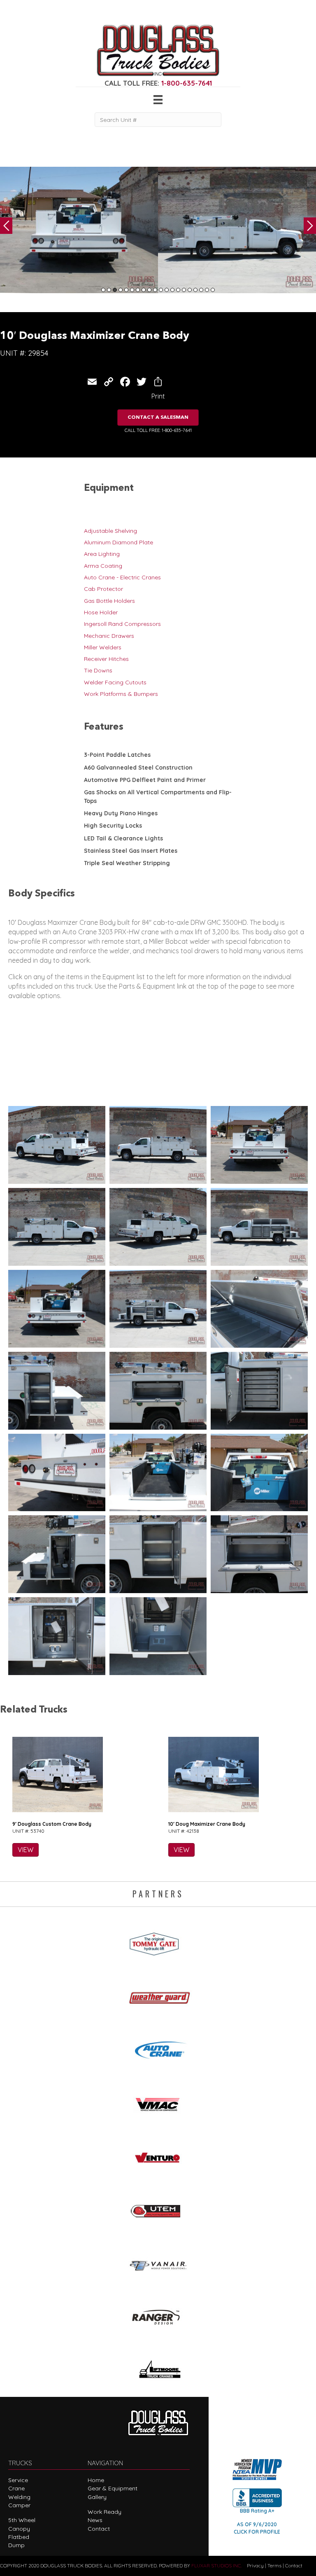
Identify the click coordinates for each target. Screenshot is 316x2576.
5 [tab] (126, 290)
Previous (6, 226)
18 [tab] (201, 290)
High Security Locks (113, 826)
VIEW (26, 1850)
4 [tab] (121, 290)
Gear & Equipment (113, 2488)
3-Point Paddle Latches (117, 755)
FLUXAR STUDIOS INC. (217, 2565)
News (95, 2520)
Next (310, 226)
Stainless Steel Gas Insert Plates (131, 851)
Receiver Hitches (106, 659)
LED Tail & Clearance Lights (123, 838)
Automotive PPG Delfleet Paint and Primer (145, 780)
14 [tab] (178, 290)
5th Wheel (22, 2520)
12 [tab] (167, 290)
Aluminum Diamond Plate (118, 542)
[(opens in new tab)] (158, 1941)
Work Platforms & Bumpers (121, 694)
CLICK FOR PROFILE (257, 2532)
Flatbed (19, 2537)
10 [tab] (155, 290)
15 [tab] (184, 290)
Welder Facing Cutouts (115, 682)
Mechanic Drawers (109, 636)
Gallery (97, 2497)
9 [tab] (149, 290)
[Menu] (158, 100)
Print (158, 396)
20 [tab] (213, 290)
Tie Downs (98, 670)
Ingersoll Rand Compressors (122, 624)
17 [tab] (195, 290)
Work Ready (105, 2512)
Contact (99, 2529)
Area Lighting (102, 554)
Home (96, 2480)
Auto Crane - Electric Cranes (122, 577)
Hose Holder (101, 612)
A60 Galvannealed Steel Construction (138, 768)
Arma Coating (103, 566)
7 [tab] (138, 290)
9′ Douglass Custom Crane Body (52, 1824)
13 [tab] (172, 290)
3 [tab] (115, 290)
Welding (19, 2497)
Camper (19, 2505)
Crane (16, 2488)
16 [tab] (190, 290)
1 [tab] (103, 290)
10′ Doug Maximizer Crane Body (207, 1824)
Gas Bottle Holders (109, 601)
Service (18, 2480)
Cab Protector (103, 589)
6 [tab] (132, 290)
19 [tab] (207, 290)
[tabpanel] (79, 230)
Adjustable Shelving (110, 531)
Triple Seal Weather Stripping (127, 863)
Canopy (19, 2529)
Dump (16, 2545)
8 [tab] (144, 290)
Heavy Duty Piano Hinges (121, 813)
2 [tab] (109, 290)
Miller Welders (103, 647)
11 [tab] (161, 290)
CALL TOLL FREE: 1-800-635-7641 (158, 430)
